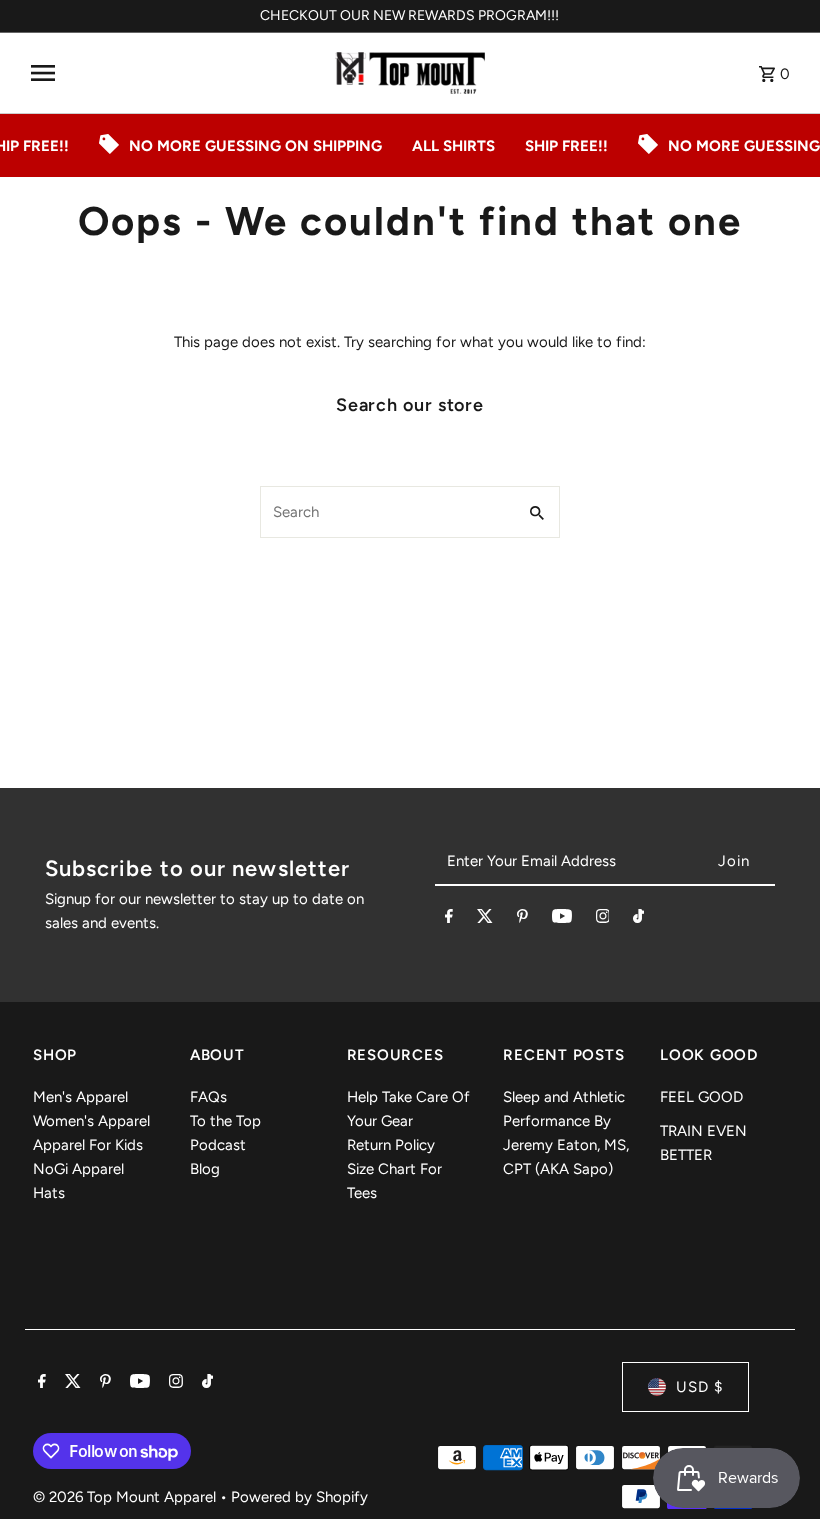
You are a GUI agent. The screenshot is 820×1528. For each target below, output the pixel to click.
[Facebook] (449, 920)
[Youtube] (562, 920)
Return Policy (391, 1145)
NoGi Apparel (78, 1169)
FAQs (208, 1097)
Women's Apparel (91, 1121)
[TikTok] (638, 920)
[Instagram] (603, 920)
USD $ (699, 1387)
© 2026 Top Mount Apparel (126, 1497)
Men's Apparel (80, 1097)
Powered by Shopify (299, 1497)
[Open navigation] (175, 73)
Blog (205, 1169)
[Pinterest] (522, 920)
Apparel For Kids (88, 1145)
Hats (49, 1193)
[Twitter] (485, 920)
